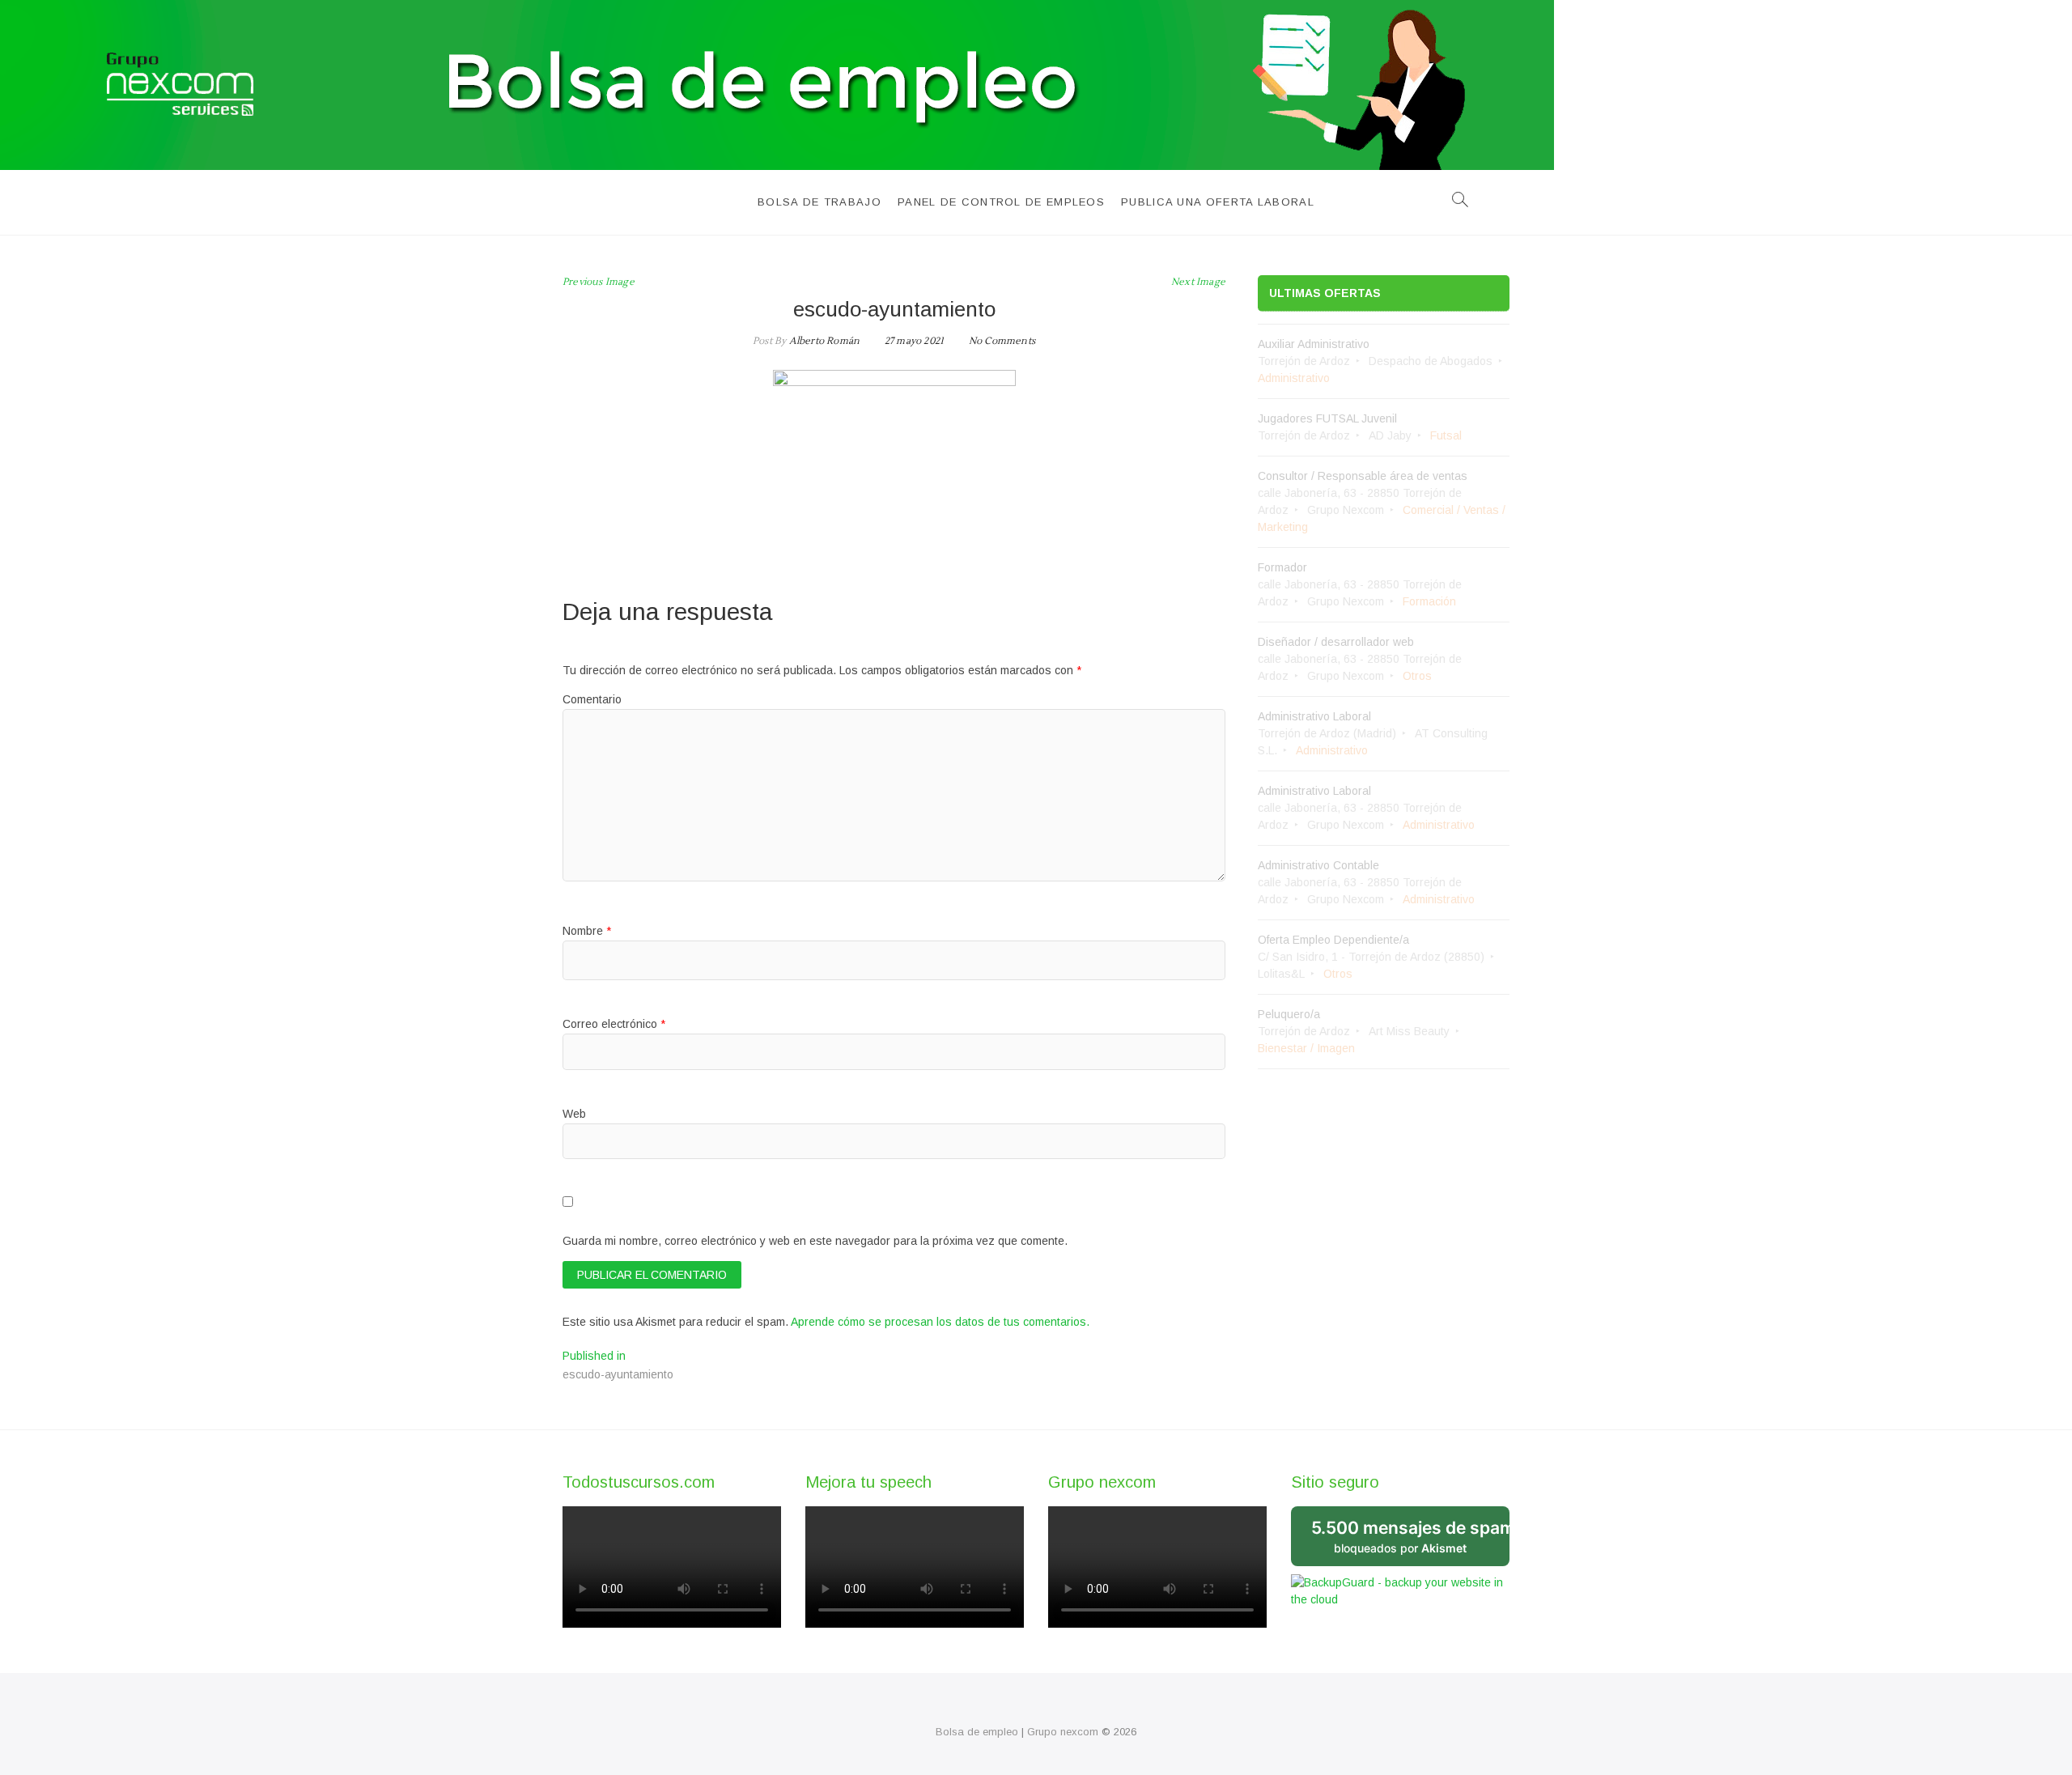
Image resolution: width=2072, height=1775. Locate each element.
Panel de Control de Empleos (1001, 202)
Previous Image (599, 282)
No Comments (1002, 341)
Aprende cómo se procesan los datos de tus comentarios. (940, 1322)
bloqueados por (1410, 1536)
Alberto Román (823, 341)
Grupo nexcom (1063, 1732)
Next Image (1198, 282)
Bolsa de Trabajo (819, 202)
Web (574, 1114)
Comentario (592, 699)
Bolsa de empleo (977, 1732)
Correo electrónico (614, 1024)
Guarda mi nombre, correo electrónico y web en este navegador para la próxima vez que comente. (815, 1241)
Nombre (587, 931)
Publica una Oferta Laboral (1218, 202)
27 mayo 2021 (913, 341)
